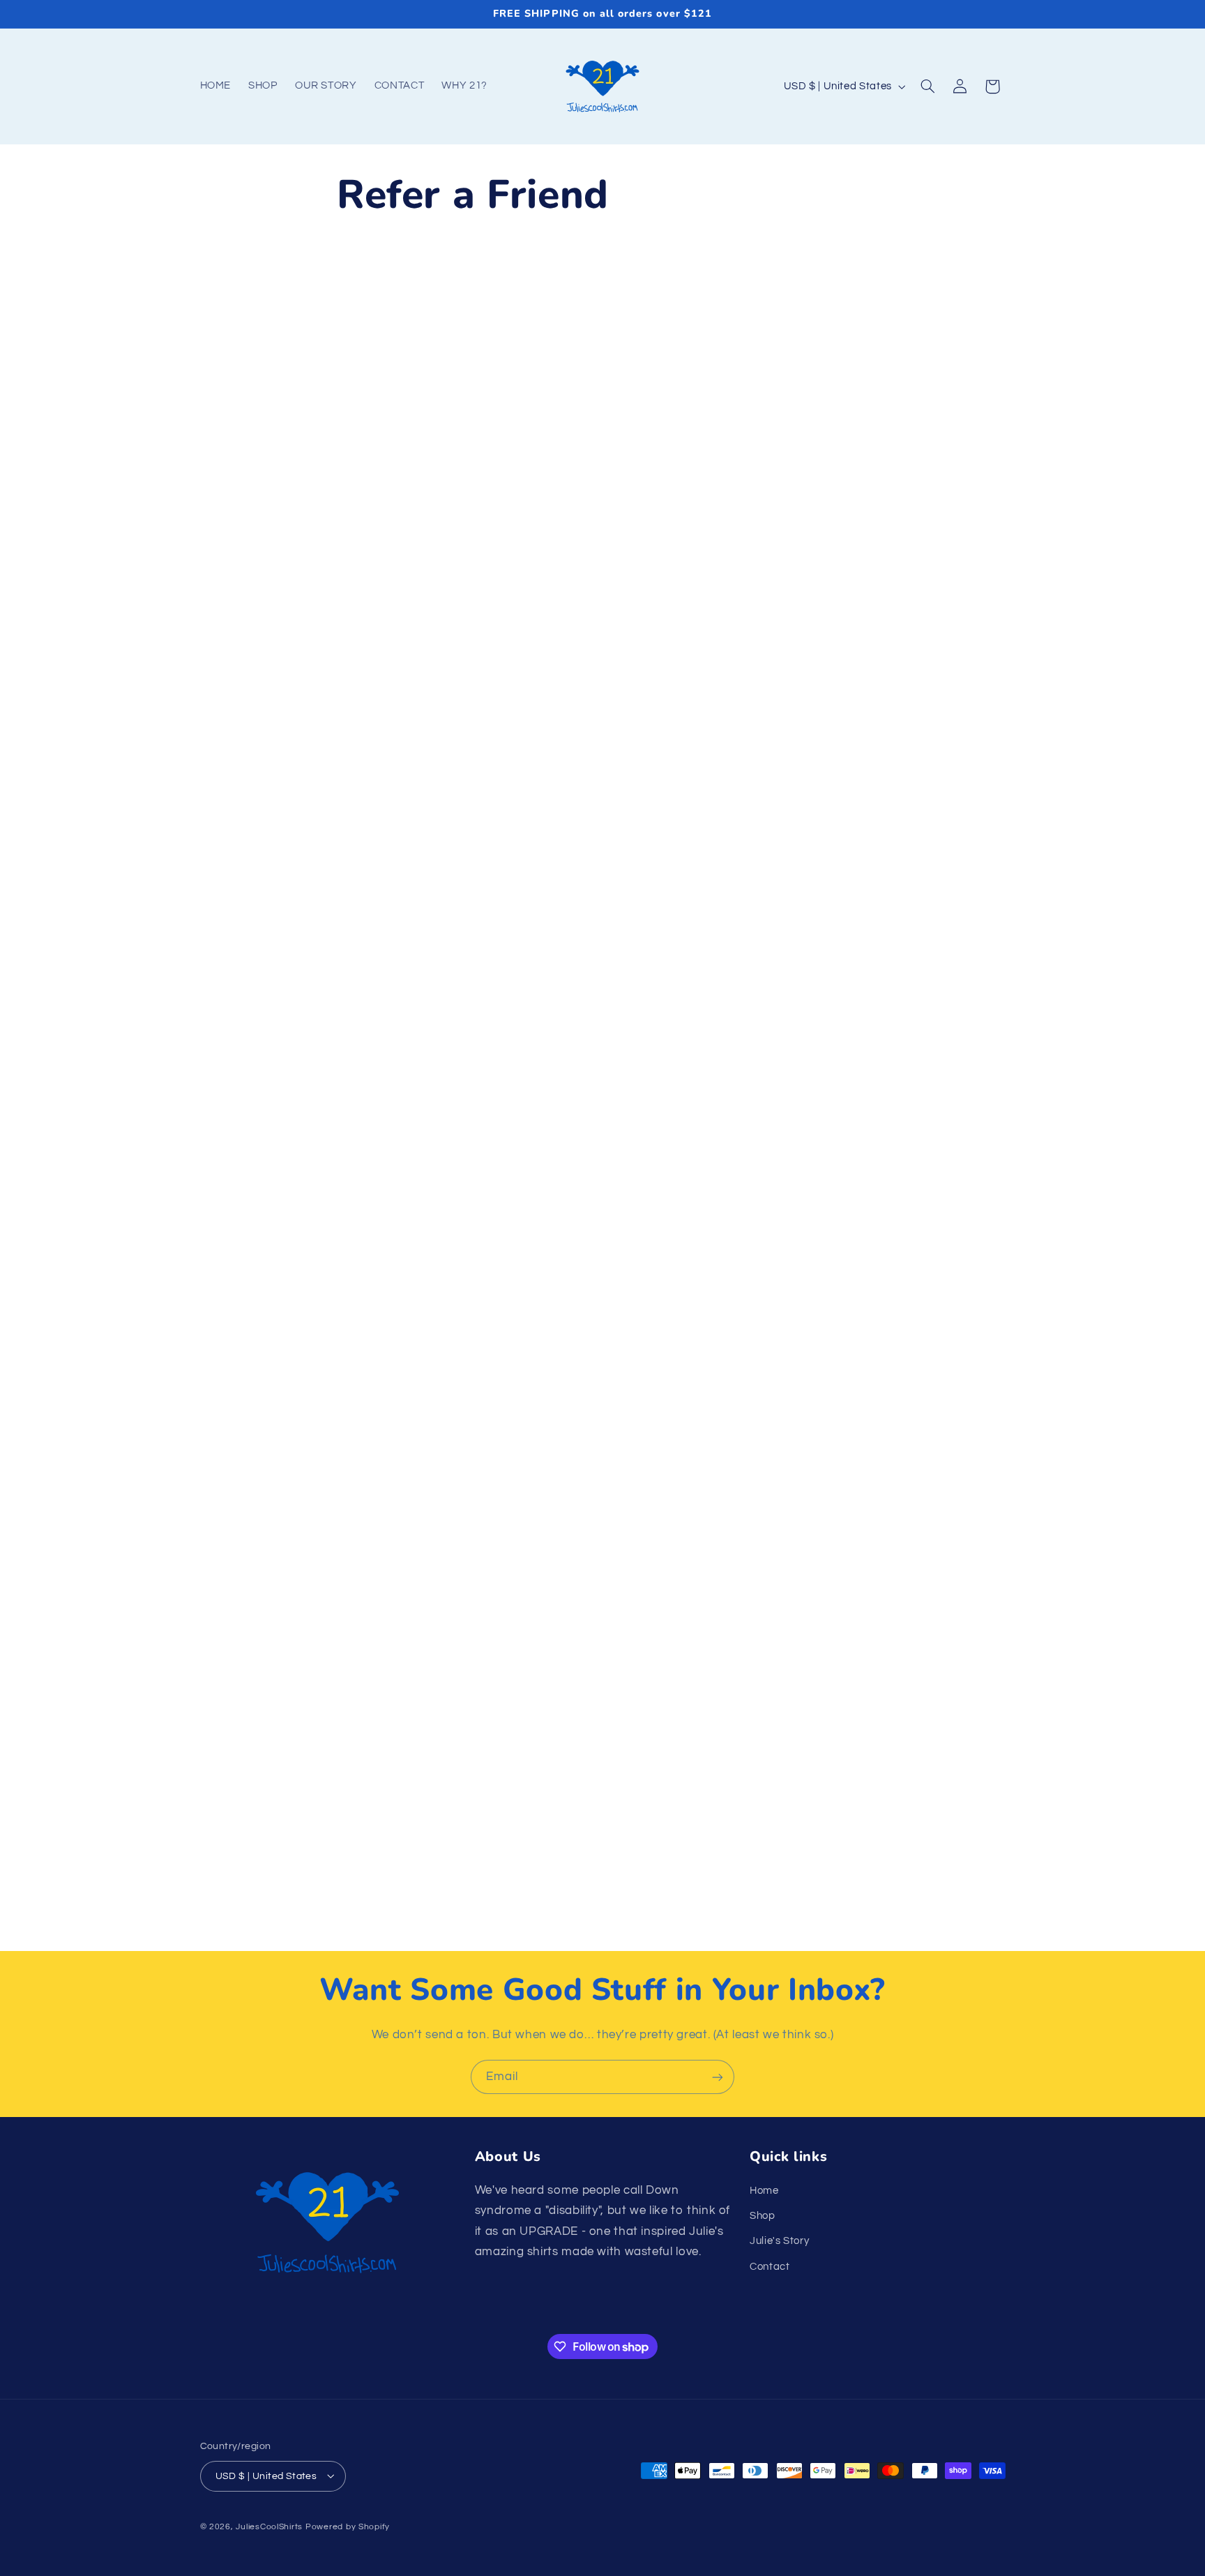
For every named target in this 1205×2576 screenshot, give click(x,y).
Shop (763, 2215)
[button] (927, 86)
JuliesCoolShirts (269, 2526)
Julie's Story (779, 2241)
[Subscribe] (718, 2077)
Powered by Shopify (348, 2526)
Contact (770, 2266)
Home (764, 2190)
